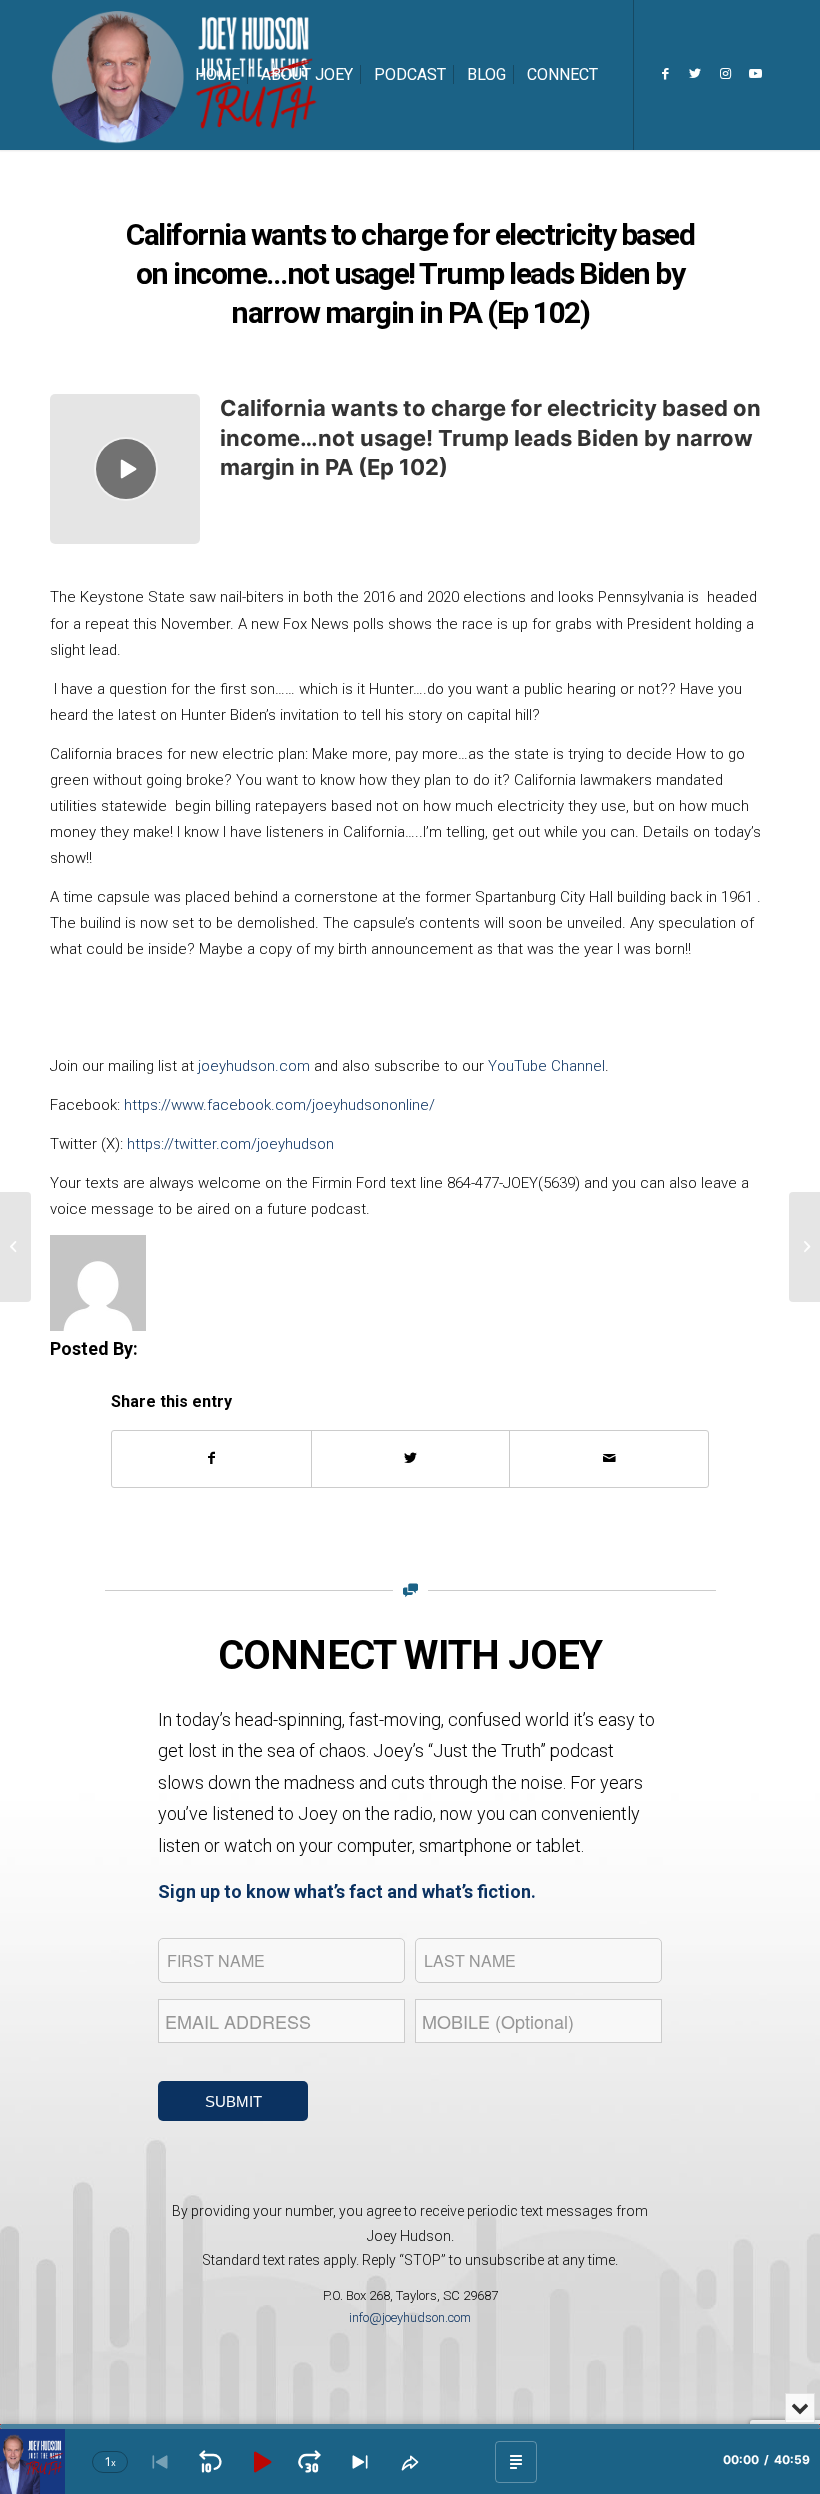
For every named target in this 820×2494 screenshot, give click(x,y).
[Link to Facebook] (665, 74)
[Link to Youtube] (755, 74)
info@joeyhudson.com (410, 2317)
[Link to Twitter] (695, 74)
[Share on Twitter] (411, 1458)
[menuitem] (217, 75)
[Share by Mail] (609, 1458)
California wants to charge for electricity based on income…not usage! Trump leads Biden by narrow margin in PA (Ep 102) (490, 437)
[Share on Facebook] (211, 1458)
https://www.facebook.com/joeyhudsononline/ (279, 1105)
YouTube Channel (546, 1066)
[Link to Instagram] (725, 74)
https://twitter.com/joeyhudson (230, 1144)
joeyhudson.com (254, 1066)
